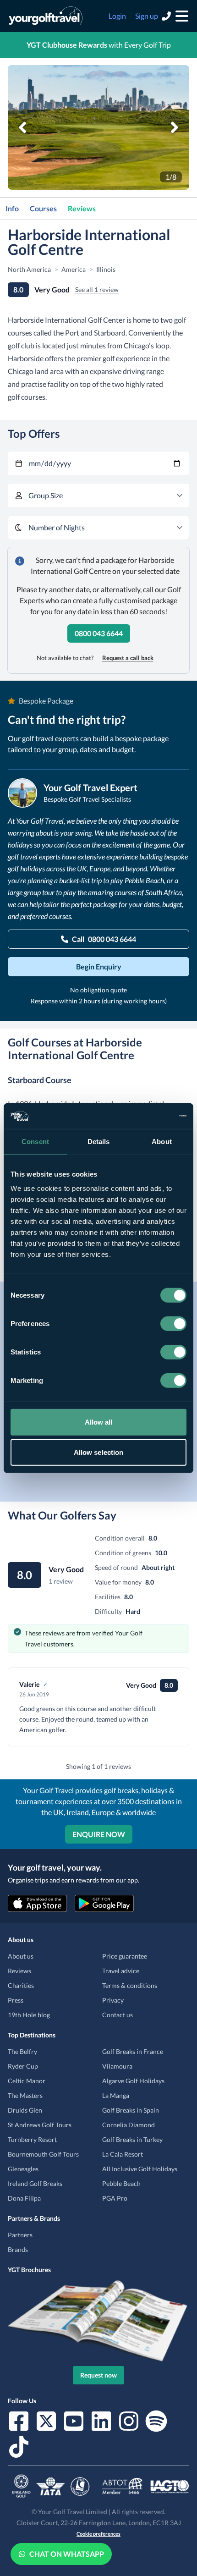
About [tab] (162, 1141)
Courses (43, 208)
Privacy (113, 2000)
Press (16, 2000)
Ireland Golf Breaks (35, 2183)
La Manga (116, 2095)
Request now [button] (98, 2375)
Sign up (147, 16)
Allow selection (99, 1452)
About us (21, 1956)
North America (29, 269)
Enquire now (99, 1834)
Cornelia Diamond (129, 2125)
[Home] (46, 16)
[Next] (175, 127)
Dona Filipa (24, 2198)
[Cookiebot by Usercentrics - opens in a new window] (146, 1116)
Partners (20, 2235)
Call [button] (104, 939)
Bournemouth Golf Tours (43, 2154)
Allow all (99, 1422)
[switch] (173, 1324)
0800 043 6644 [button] (99, 633)
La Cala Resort (123, 2154)
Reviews (82, 208)
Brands (18, 2249)
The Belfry (22, 2051)
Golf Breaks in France (133, 2051)
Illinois (106, 269)
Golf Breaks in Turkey (132, 2139)
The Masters (25, 2095)
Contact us (118, 2015)
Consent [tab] (35, 1141)
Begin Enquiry (99, 966)
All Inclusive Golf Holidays (140, 2169)
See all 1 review (97, 289)
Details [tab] (99, 1141)
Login (117, 16)
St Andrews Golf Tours (40, 2125)
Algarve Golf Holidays (133, 2081)
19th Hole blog (29, 2015)
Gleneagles (23, 2169)
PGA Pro (115, 2198)
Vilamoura (117, 2066)
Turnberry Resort (32, 2139)
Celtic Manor (27, 2081)
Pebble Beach (121, 2183)
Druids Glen (25, 2110)
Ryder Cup (23, 2066)
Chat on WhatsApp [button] (67, 2554)
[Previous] (22, 127)
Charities (21, 1985)
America (74, 269)
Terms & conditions (130, 1985)
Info (12, 208)
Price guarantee (125, 1956)
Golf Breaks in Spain (131, 2110)
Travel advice (121, 1971)
